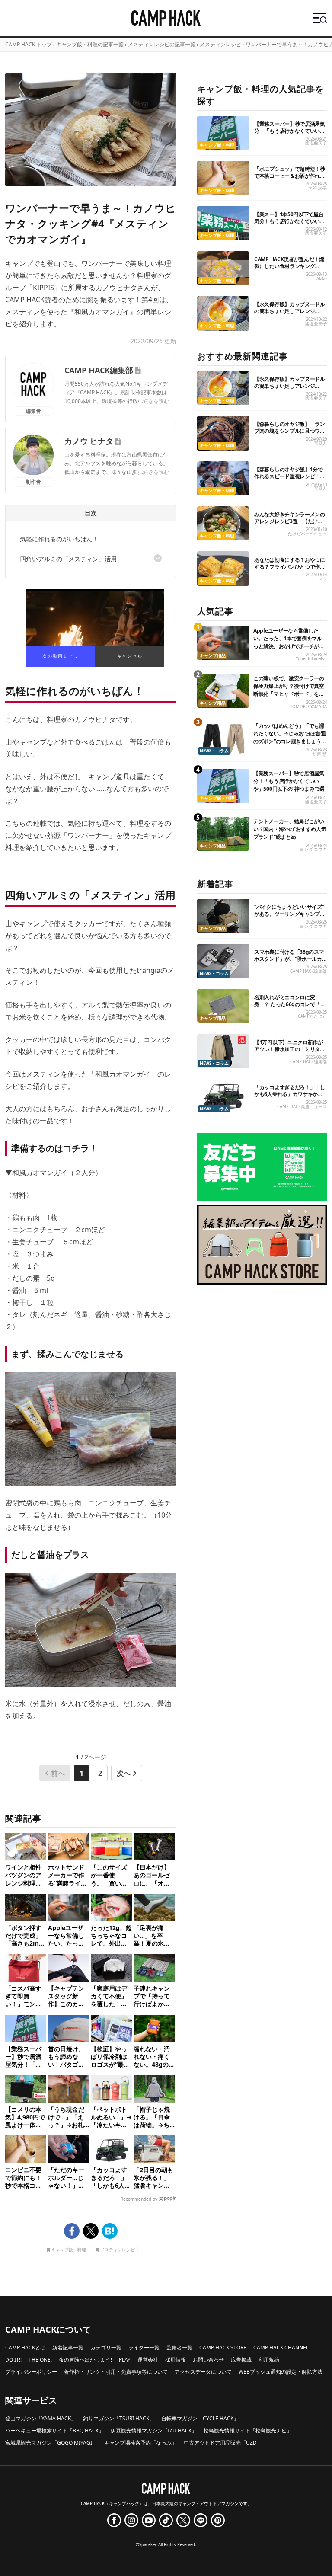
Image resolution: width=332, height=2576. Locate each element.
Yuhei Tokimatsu (311, 659)
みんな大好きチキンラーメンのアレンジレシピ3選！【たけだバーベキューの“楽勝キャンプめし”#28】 (290, 525)
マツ (322, 579)
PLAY (125, 2360)
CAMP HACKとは (25, 2347)
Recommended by (139, 2199)
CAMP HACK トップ (29, 44)
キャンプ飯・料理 (69, 2250)
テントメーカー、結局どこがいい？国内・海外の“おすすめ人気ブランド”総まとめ (290, 829)
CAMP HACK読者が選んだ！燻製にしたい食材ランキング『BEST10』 (289, 266)
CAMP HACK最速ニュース (302, 1107)
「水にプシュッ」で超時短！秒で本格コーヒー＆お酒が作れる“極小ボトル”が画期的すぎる (290, 176)
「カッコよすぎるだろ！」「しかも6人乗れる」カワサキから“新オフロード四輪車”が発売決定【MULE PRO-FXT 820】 (290, 1098)
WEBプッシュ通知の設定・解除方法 (281, 2372)
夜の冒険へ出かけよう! (85, 2360)
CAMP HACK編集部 (99, 370)
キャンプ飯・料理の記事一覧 (90, 44)
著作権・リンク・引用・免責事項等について (116, 2372)
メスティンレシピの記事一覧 (162, 44)
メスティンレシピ (220, 44)
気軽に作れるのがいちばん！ (59, 539)
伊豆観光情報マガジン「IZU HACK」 (154, 2431)
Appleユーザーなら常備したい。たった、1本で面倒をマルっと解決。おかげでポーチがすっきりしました (289, 642)
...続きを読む (154, 401)
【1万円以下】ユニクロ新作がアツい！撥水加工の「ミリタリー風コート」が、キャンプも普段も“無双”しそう (290, 1053)
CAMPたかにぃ (312, 1016)
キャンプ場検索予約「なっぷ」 (140, 2443)
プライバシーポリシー (31, 2372)
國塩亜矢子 (316, 143)
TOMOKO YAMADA (308, 707)
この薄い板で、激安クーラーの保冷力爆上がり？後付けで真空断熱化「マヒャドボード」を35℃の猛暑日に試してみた (289, 690)
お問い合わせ (208, 2360)
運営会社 (148, 2360)
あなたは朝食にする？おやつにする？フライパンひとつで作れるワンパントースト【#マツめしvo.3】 (290, 570)
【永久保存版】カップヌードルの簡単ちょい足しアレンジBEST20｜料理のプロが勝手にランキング (290, 315)
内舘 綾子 (318, 188)
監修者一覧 (179, 2347)
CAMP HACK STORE (223, 2347)
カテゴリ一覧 (106, 2347)
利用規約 (269, 2360)
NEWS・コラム (214, 751)
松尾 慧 (320, 754)
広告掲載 (241, 2360)
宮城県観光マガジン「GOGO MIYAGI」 (51, 2443)
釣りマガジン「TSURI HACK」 (119, 2418)
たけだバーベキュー (307, 534)
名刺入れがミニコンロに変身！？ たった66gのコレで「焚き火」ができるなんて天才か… (290, 1004)
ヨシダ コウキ (313, 849)
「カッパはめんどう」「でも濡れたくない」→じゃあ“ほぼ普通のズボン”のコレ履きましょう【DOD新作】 (290, 737)
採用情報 (176, 2360)
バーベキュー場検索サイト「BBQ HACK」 (54, 2431)
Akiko (322, 279)
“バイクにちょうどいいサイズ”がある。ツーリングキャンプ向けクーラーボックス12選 (290, 914)
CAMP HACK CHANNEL (281, 2347)
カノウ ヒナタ (89, 441)
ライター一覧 (144, 2347)
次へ (124, 1773)
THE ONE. (40, 2360)
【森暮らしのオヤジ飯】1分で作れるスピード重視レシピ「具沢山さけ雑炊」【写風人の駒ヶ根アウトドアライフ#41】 (290, 480)
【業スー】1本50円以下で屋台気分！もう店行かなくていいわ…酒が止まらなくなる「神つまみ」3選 (289, 225)
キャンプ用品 (213, 656)
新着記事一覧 (68, 2347)
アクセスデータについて (203, 2372)
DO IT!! (13, 2360)
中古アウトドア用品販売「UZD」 (223, 2443)
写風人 (320, 443)
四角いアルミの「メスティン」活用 (68, 559)
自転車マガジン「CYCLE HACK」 (200, 2418)
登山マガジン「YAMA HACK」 (41, 2418)
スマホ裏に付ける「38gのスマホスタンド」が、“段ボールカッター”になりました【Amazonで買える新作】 (290, 962)
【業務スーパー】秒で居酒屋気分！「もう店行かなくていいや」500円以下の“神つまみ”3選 (290, 131)
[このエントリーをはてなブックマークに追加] (110, 2231)
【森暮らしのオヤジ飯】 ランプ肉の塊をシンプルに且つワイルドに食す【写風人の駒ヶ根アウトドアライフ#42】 (290, 434)
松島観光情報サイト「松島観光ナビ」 (248, 2431)
